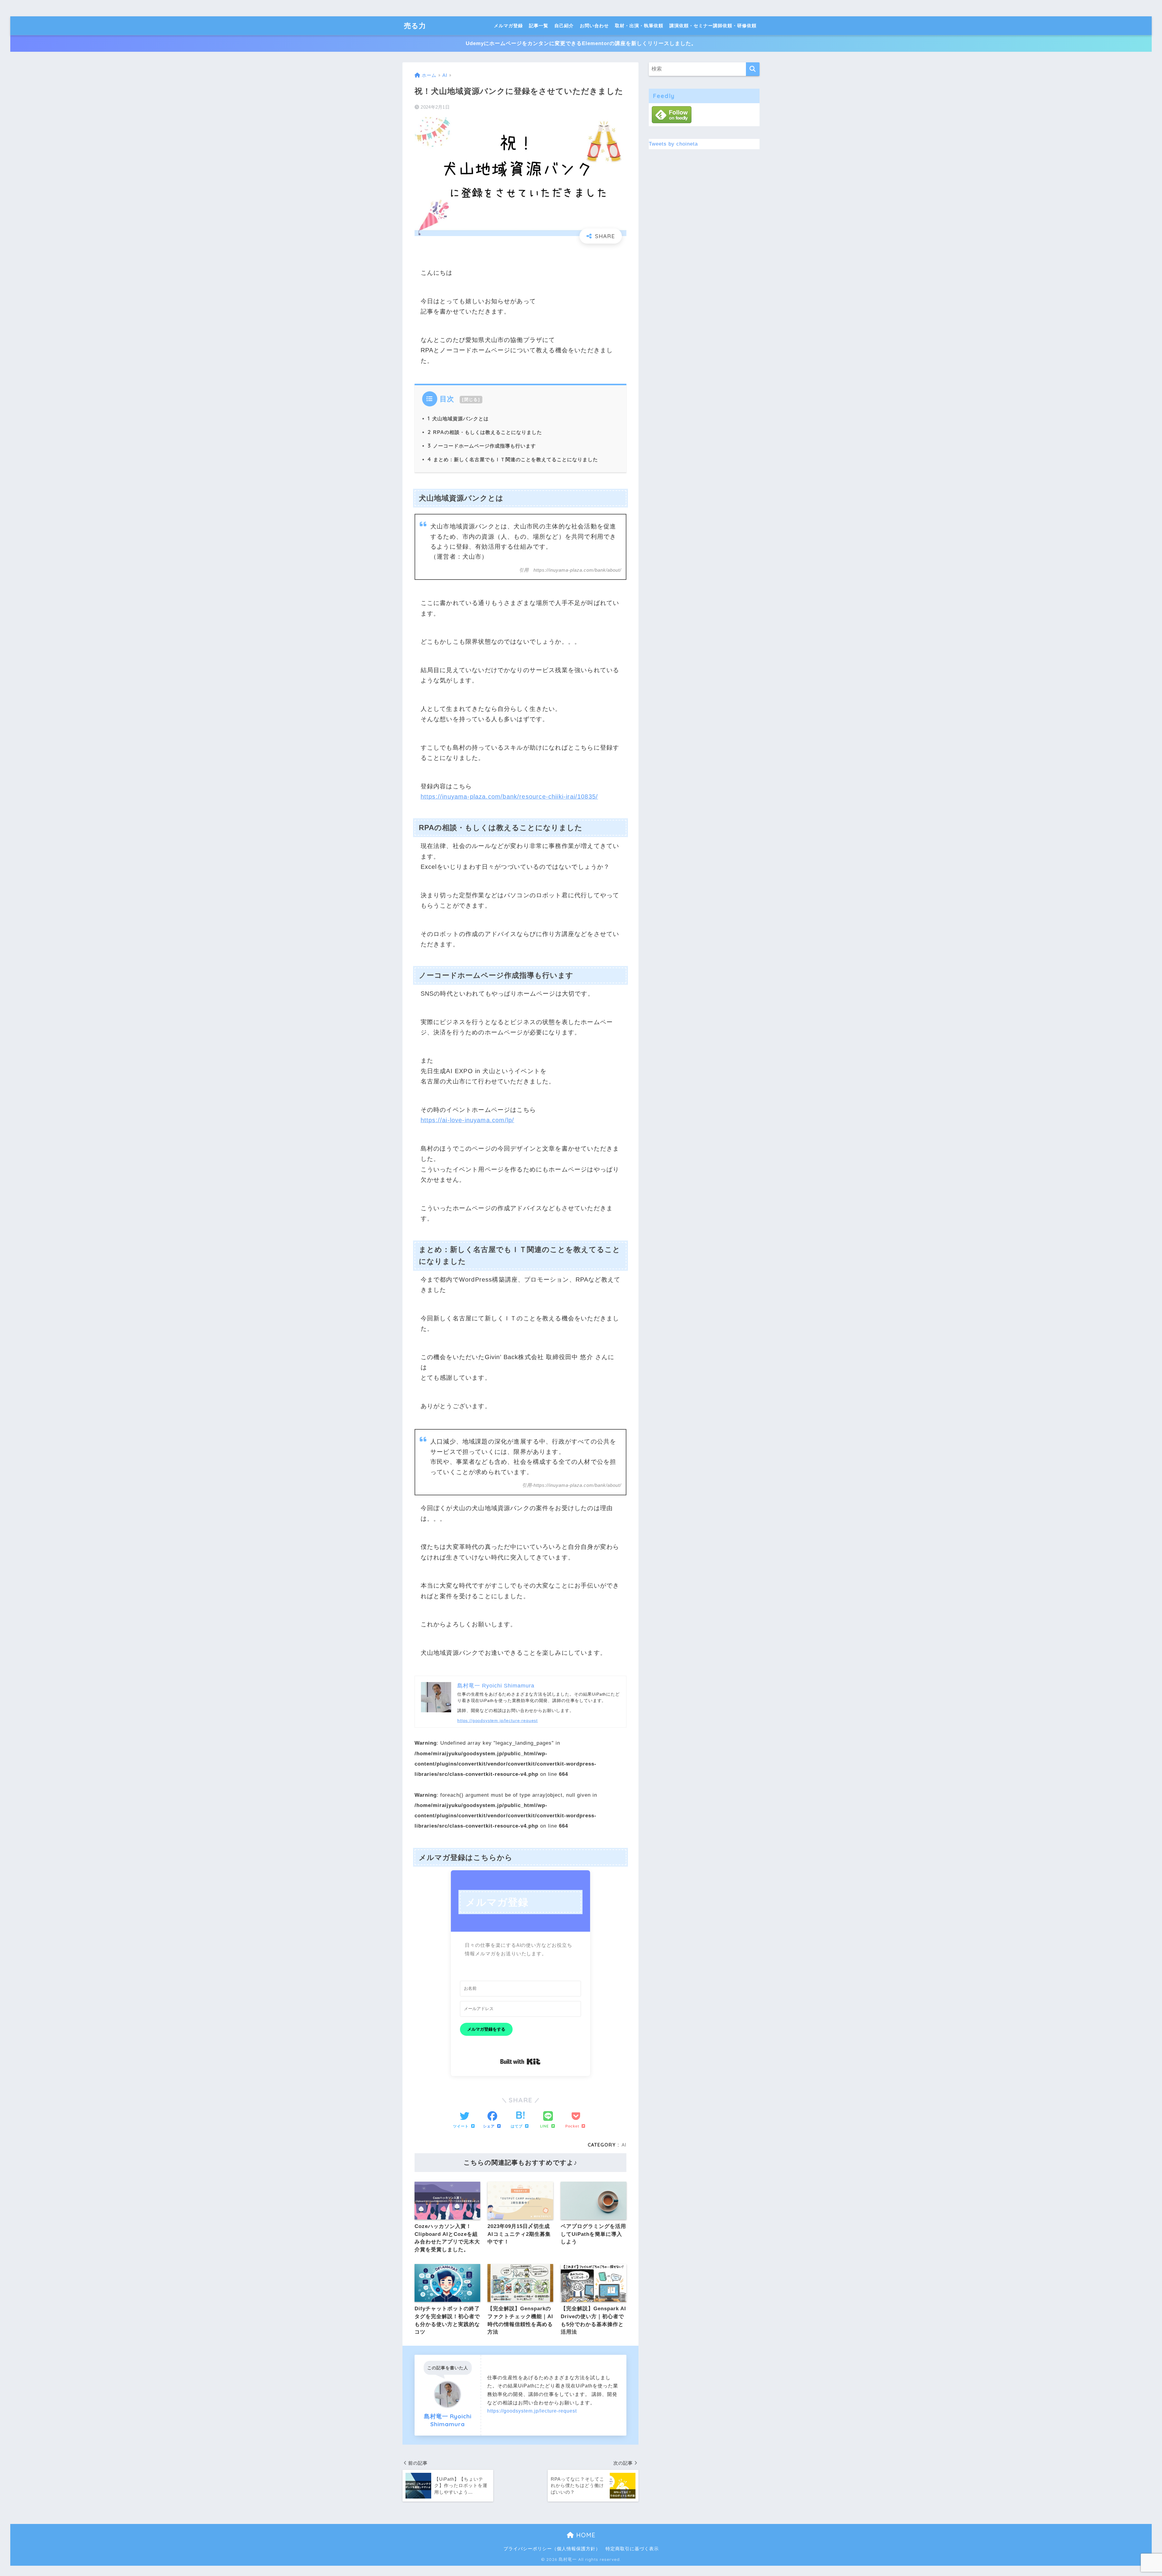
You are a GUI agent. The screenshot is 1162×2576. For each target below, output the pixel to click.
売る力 (415, 26)
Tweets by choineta (673, 144)
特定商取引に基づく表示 (632, 2549)
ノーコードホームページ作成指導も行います (482, 446)
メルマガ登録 (508, 26)
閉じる (471, 399)
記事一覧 (539, 26)
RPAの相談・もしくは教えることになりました (485, 432)
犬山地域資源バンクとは (458, 419)
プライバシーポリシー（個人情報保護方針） (552, 2549)
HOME (585, 2535)
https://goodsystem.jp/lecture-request (497, 1720)
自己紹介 (564, 26)
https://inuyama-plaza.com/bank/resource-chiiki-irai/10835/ (509, 797)
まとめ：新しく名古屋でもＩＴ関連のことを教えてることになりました (513, 459)
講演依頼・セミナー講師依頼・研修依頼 (713, 26)
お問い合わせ (594, 26)
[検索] (753, 69)
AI (624, 2145)
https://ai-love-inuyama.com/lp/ (468, 1120)
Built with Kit (520, 2062)
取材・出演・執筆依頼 (639, 26)
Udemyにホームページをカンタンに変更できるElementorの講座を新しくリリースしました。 (581, 43)
